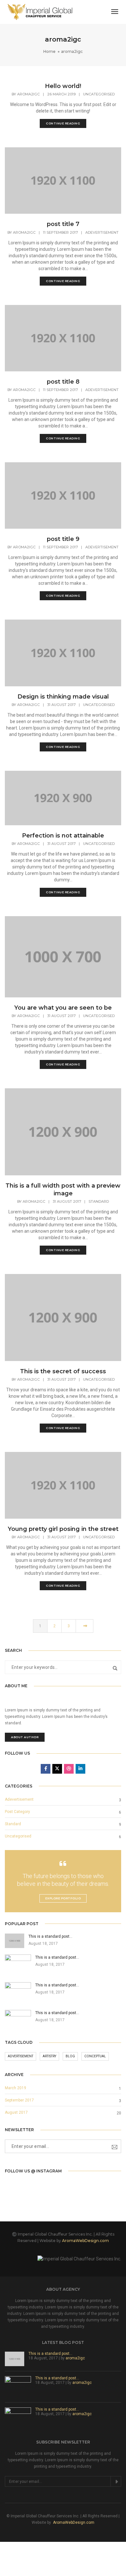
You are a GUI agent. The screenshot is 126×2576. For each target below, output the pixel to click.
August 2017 (16, 2112)
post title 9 (63, 539)
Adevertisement (102, 232)
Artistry (49, 2056)
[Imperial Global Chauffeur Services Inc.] (40, 12)
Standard (99, 1201)
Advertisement (21, 2056)
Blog (70, 2056)
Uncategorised (99, 94)
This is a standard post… (50, 2354)
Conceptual (95, 2056)
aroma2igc (28, 94)
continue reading (63, 123)
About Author (25, 1737)
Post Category (17, 1812)
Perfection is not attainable (63, 836)
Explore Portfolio (63, 1898)
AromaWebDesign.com (85, 2241)
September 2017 (19, 2100)
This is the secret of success (63, 1371)
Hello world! (63, 86)
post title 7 (63, 224)
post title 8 (63, 382)
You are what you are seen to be (63, 1008)
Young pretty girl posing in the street (63, 1529)
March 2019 (16, 2088)
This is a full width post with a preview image (63, 1190)
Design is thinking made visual (63, 697)
